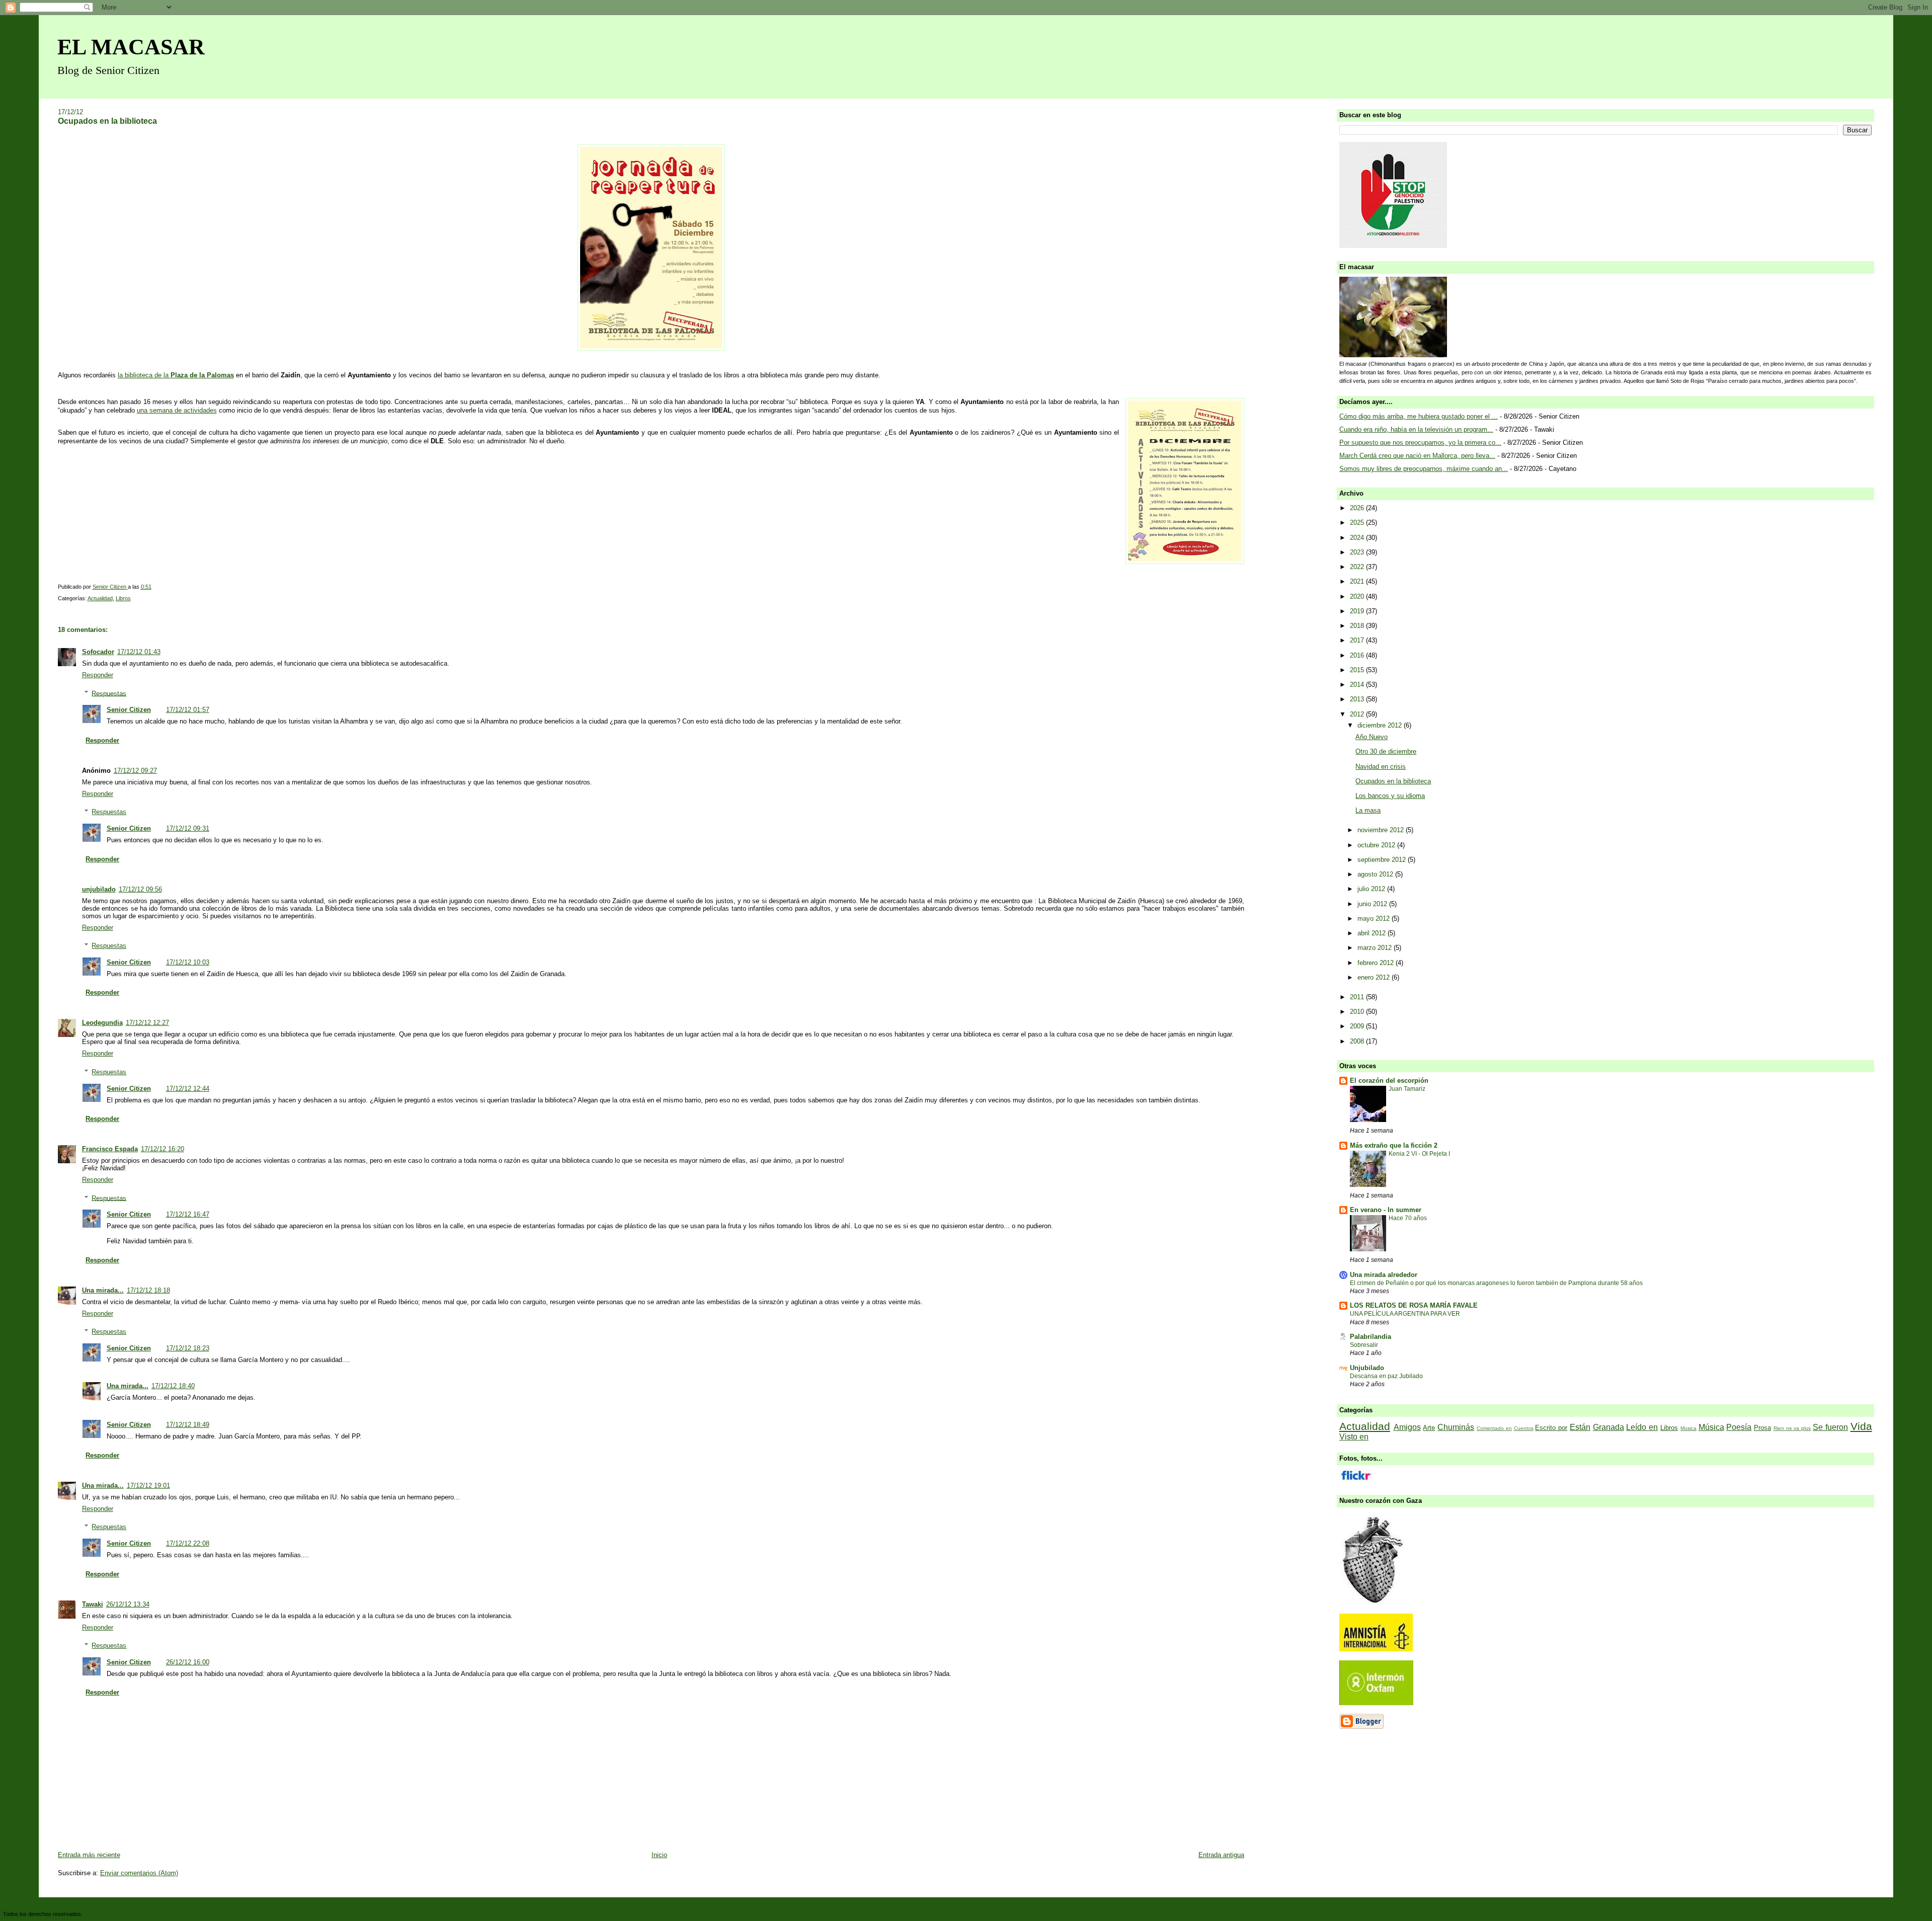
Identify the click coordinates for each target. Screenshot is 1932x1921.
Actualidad (100, 598)
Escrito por (1551, 1428)
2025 (1358, 523)
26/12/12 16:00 (188, 1662)
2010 (1358, 1012)
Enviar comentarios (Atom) (139, 1873)
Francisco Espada (110, 1149)
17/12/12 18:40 (173, 1386)
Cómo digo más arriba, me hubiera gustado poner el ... (1419, 416)
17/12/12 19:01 (148, 1486)
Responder (98, 675)
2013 (1358, 699)
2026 (1358, 508)
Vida (1861, 1426)
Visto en (1354, 1437)
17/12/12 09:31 (188, 828)
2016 (1358, 655)
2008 (1358, 1041)
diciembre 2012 (1381, 725)
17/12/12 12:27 (147, 1023)
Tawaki (93, 1604)
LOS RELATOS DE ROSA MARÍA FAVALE (1414, 1305)
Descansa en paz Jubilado (1386, 1376)
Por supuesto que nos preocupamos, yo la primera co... (1420, 443)
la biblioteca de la (176, 375)
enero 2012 (1375, 977)
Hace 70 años (1408, 1218)
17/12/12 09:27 (135, 771)
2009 (1358, 1026)
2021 (1358, 581)
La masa (1368, 810)
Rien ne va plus (1792, 1428)
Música (1711, 1427)
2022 (1358, 567)
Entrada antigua (1221, 1855)
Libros (123, 598)
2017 (1358, 640)
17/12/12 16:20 (163, 1149)
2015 (1358, 670)
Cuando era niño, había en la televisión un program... (1416, 429)
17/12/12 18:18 (148, 1290)
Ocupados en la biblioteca (1393, 781)
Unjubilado (1367, 1368)
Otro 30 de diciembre (1386, 751)
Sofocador (98, 652)
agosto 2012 (1376, 874)
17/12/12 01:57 (188, 710)
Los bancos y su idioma (1390, 796)
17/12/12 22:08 (188, 1543)
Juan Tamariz (1407, 1089)
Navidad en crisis (1381, 767)
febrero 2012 (1377, 963)
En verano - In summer (1386, 1210)
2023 (1358, 552)
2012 (1358, 714)
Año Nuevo (1372, 737)
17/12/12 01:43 (139, 652)
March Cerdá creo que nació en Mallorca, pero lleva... (1417, 456)
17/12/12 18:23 (188, 1348)
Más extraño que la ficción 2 (1394, 1145)
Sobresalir (1364, 1345)
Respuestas (109, 693)
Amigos (1407, 1427)
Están (1580, 1427)
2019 (1358, 611)
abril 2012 (1373, 933)
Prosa (1762, 1428)
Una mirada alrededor (1384, 1275)
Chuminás (1456, 1427)
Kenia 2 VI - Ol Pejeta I (1419, 1154)
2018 (1358, 626)
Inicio (659, 1855)
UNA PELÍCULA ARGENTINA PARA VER (1405, 1314)
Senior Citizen (129, 710)
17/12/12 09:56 (140, 889)
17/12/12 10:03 (188, 962)
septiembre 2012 (1383, 860)
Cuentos (1524, 1428)
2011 (1358, 997)
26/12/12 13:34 (128, 1604)
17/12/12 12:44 (188, 1089)
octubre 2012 (1377, 845)
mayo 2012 (1375, 918)
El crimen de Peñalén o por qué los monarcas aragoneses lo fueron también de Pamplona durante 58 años (1496, 1283)
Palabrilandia (1371, 1337)
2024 (1358, 538)
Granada (1608, 1427)
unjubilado (99, 889)
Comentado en (1494, 1428)
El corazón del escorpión (1389, 1080)
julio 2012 (1372, 889)
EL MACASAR (131, 47)
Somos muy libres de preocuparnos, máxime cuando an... (1424, 469)
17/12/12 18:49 (188, 1425)
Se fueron (1830, 1427)
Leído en (1642, 1427)
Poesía (1739, 1427)
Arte (1429, 1428)
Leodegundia (102, 1023)
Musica (1688, 1428)
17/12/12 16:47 (188, 1214)
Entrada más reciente (89, 1855)
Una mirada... (103, 1290)
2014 (1358, 685)
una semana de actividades (177, 410)
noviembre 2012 (1382, 830)
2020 (1358, 596)
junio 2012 (1373, 904)
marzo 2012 (1376, 948)
